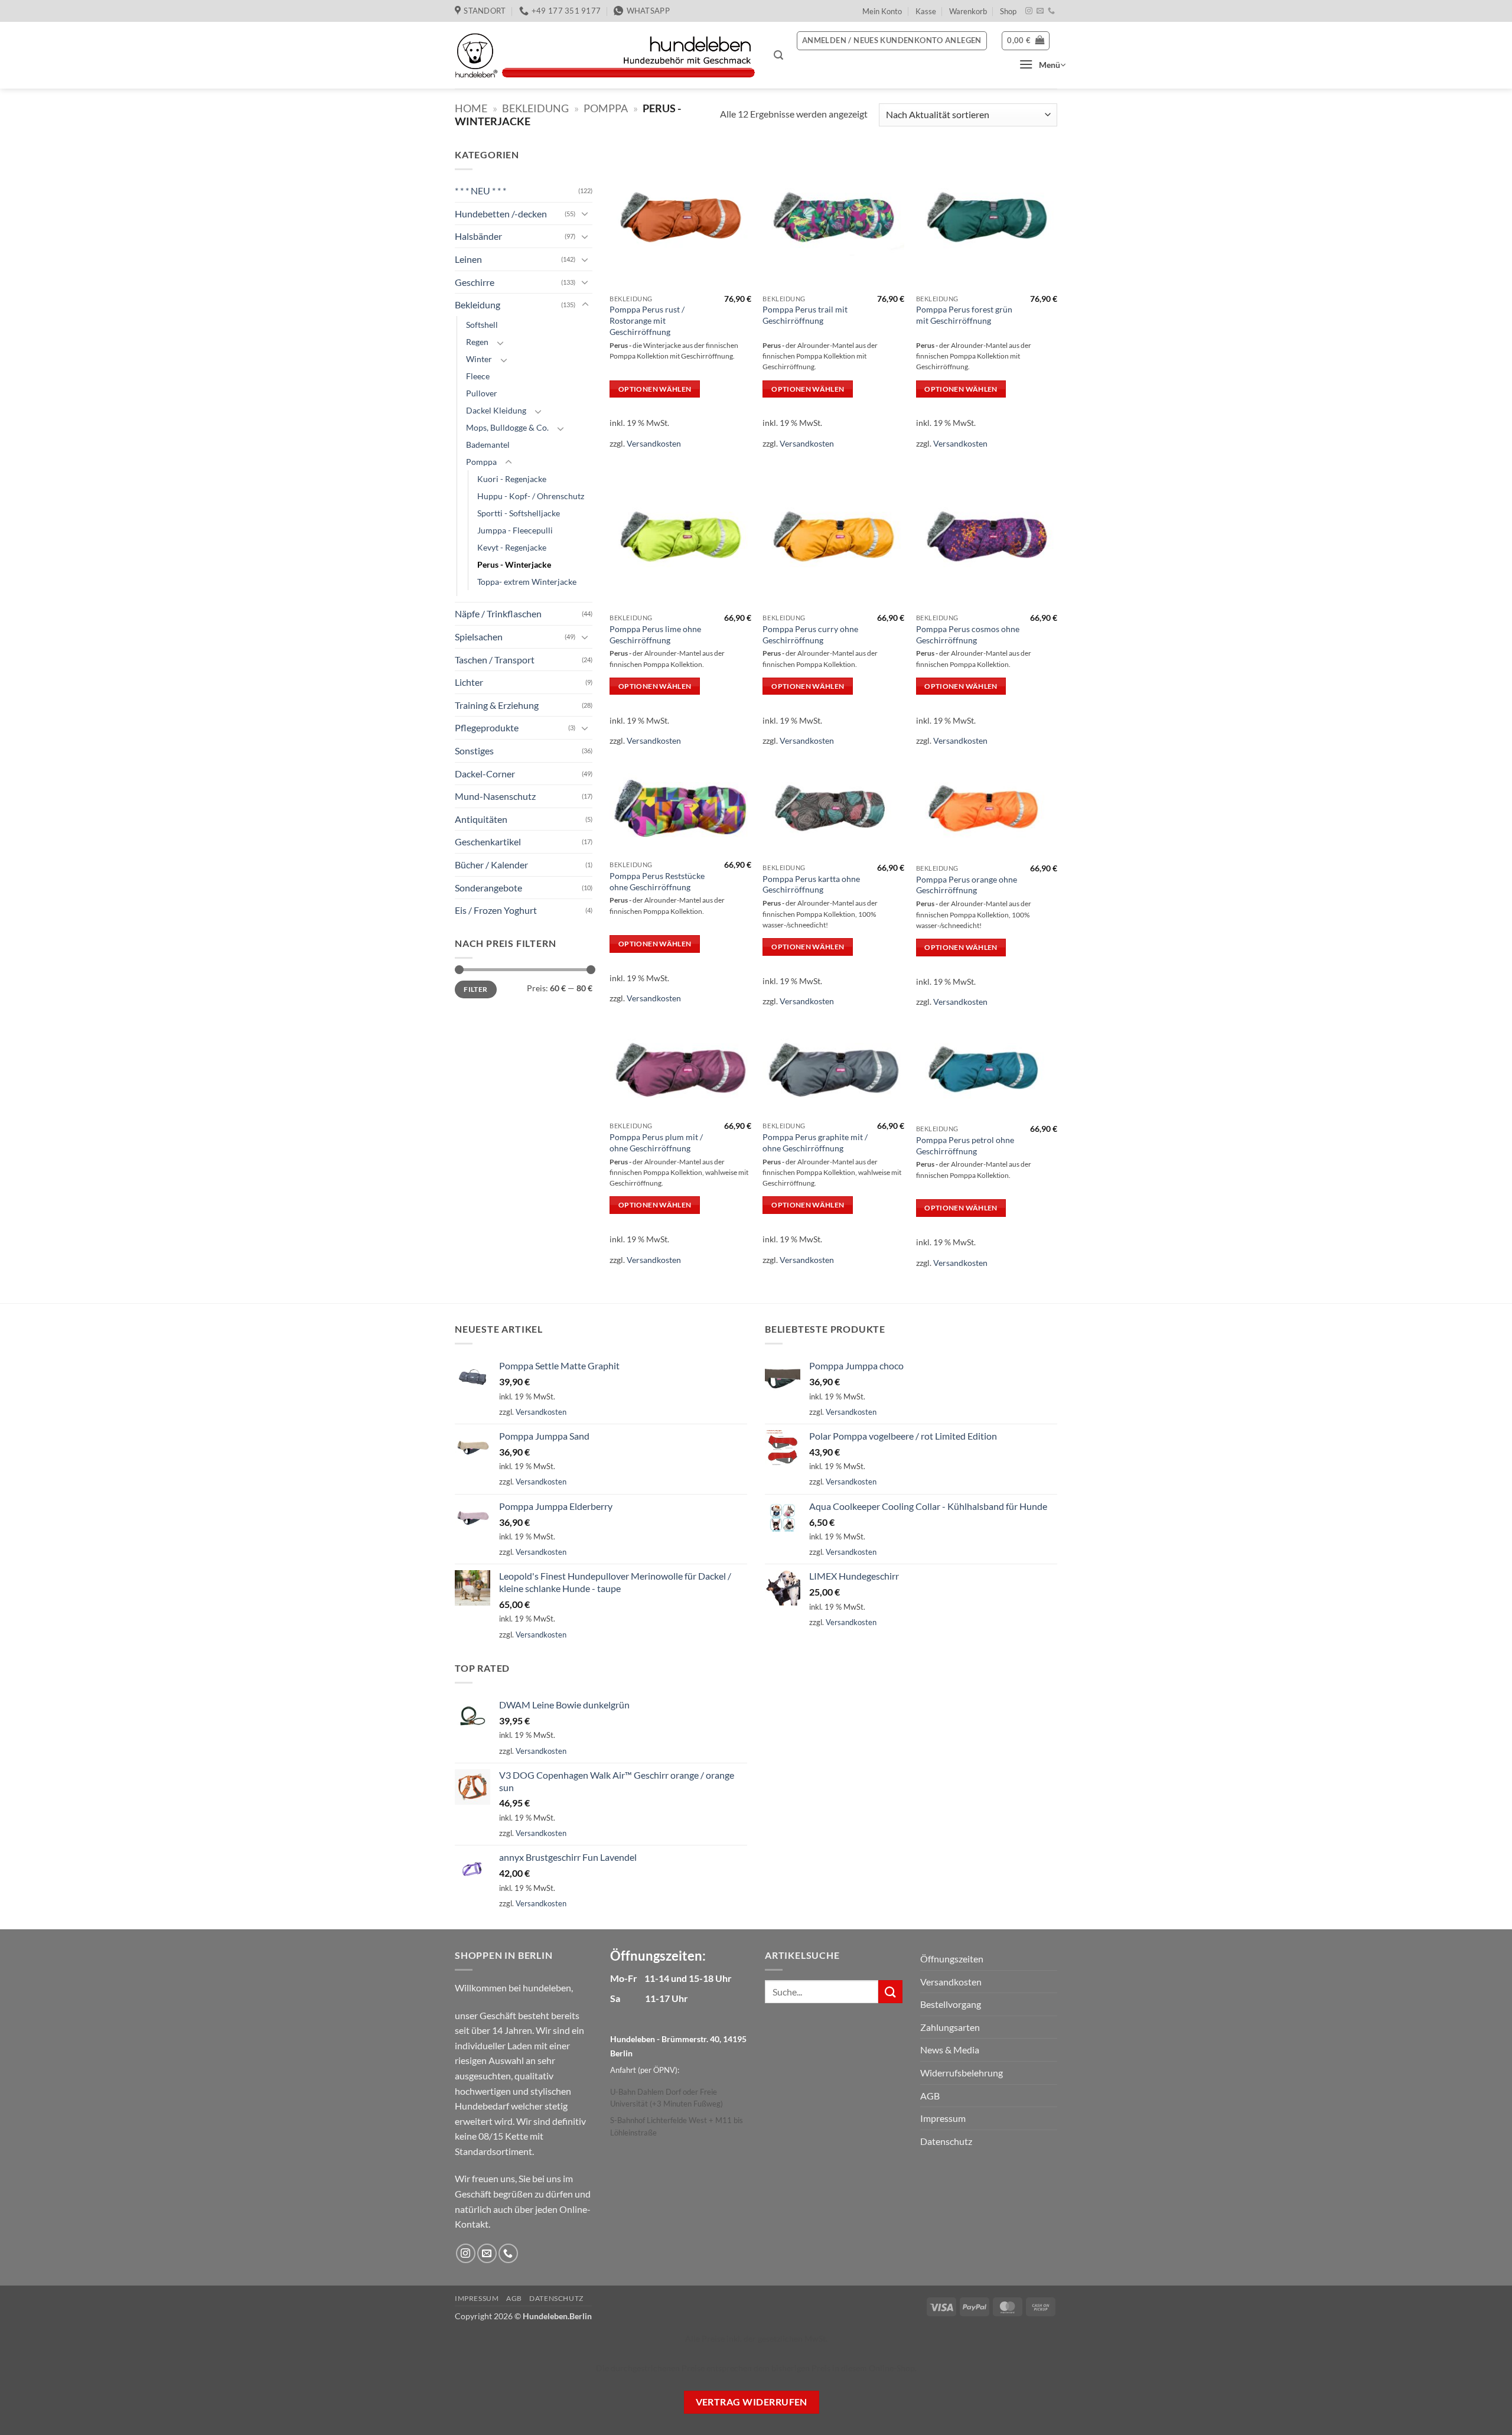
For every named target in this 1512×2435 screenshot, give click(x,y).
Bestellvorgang (951, 2004)
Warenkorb (968, 11)
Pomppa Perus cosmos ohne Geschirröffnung (968, 634)
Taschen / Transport (495, 660)
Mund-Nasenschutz (495, 796)
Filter (475, 989)
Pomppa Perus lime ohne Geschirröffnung (655, 634)
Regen (477, 342)
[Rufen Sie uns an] (1051, 11)
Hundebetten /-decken (501, 214)
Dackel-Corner (485, 774)
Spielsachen (479, 637)
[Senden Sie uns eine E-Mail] (1040, 11)
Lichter (469, 682)
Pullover (482, 393)
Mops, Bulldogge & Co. (507, 427)
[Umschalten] (585, 213)
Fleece (478, 376)
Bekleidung (535, 108)
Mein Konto (882, 11)
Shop (1008, 11)
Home (471, 108)
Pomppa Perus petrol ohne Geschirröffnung (965, 1145)
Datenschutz (946, 2141)
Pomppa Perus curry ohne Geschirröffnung (810, 634)
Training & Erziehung (497, 705)
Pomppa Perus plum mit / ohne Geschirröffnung (656, 1142)
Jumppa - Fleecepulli (515, 530)
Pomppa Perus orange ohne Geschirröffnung (967, 885)
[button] (778, 55)
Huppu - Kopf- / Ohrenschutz (531, 496)
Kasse (926, 11)
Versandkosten (654, 443)
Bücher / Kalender (491, 865)
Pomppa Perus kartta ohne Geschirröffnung (811, 884)
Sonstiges (474, 751)
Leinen (468, 259)
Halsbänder (478, 236)
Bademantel (488, 445)
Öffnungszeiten (952, 1959)
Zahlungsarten (950, 2027)
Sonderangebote (488, 887)
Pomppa (606, 108)
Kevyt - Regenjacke (512, 547)
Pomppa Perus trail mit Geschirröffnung (805, 315)
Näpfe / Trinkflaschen (498, 613)
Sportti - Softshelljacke (519, 513)
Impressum (943, 2118)
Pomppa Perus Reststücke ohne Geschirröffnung (657, 881)
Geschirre (475, 281)
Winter (479, 359)
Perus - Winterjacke (514, 564)
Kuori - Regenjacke (512, 479)
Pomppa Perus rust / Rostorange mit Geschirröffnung (647, 320)
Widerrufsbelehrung (962, 2073)
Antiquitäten (481, 819)
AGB (930, 2096)
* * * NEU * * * (480, 191)
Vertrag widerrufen (752, 2402)
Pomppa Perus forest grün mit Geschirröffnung (964, 315)
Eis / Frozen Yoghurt (496, 910)
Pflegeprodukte (487, 727)
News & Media (950, 2050)
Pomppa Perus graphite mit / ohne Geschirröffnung (815, 1142)
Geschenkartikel (488, 841)
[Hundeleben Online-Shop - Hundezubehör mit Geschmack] (605, 56)
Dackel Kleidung (496, 410)
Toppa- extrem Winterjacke (527, 582)
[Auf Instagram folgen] (1029, 11)
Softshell (482, 325)
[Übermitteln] (890, 1992)
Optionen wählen (655, 389)
